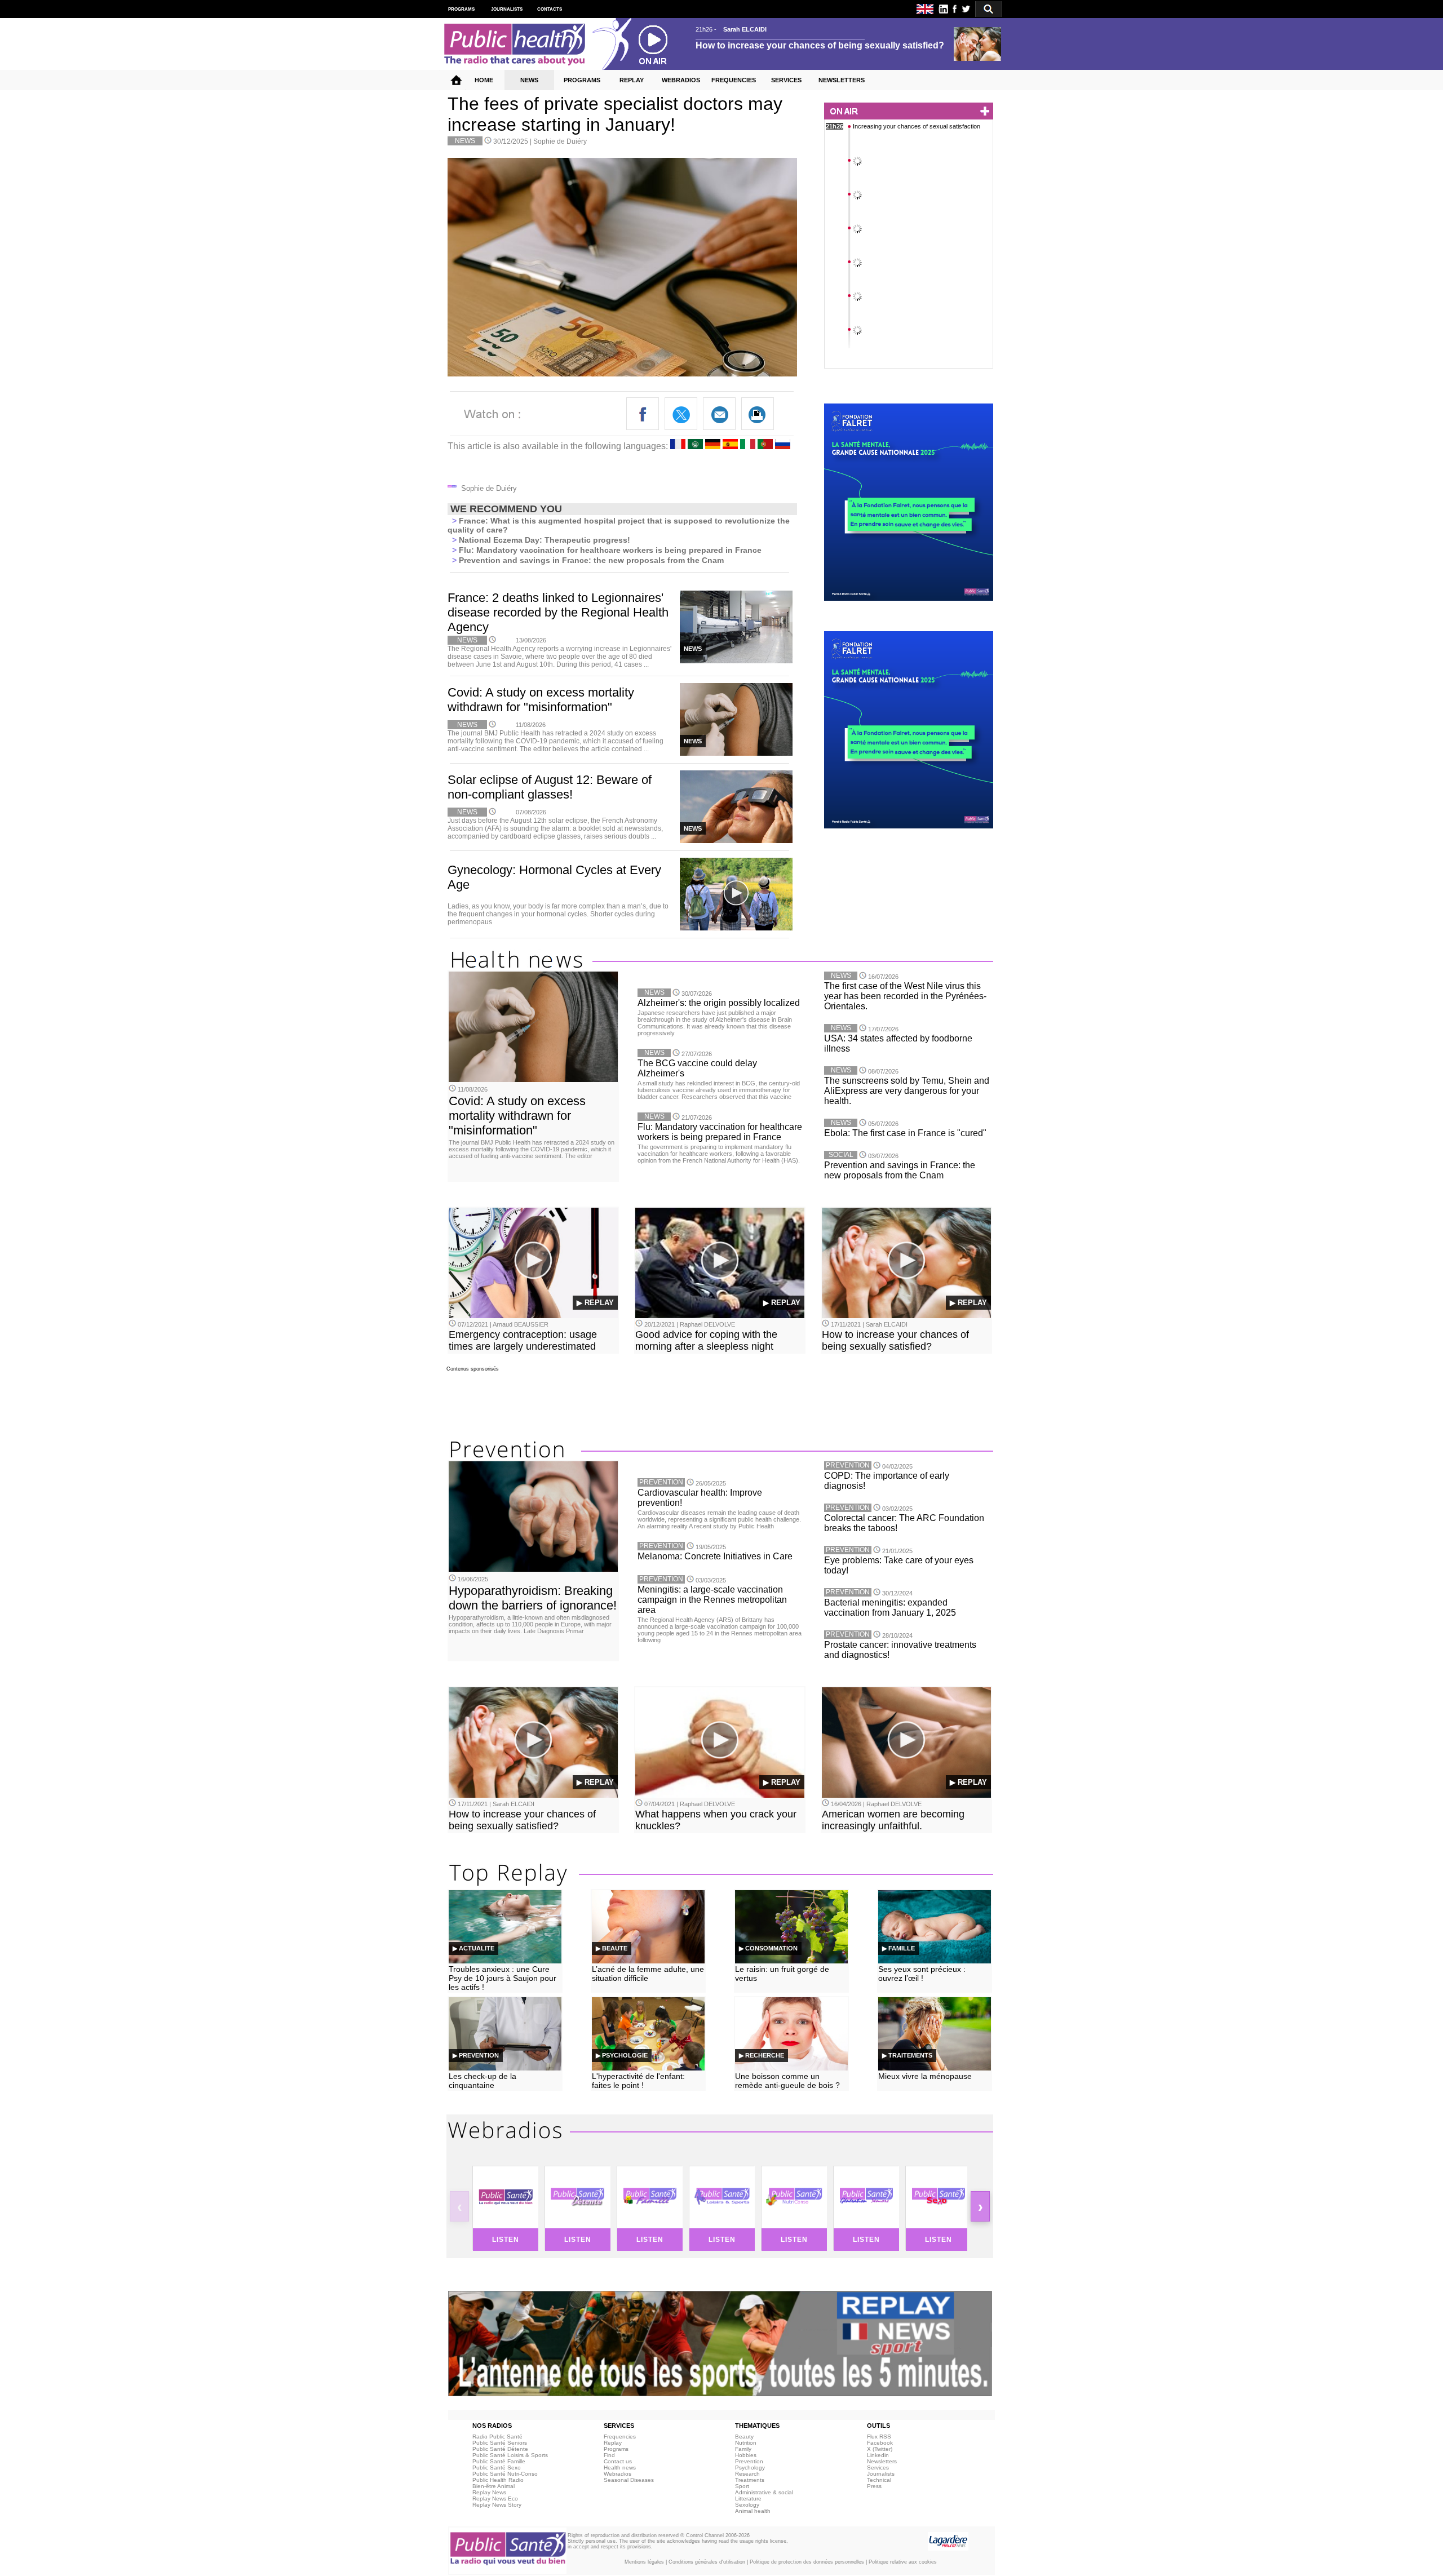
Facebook (880, 2443)
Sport (742, 2486)
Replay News (489, 2492)
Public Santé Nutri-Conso (505, 2474)
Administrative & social (764, 2492)
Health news (620, 2468)
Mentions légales (644, 2562)
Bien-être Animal (493, 2486)
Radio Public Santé (497, 2437)
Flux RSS (879, 2437)
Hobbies (746, 2455)
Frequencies (620, 2437)
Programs (616, 2449)
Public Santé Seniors (500, 2443)
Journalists (881, 2474)
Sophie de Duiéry (560, 141)
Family (743, 2449)
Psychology (750, 2468)
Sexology (747, 2505)
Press (874, 2486)
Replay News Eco (495, 2499)
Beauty (744, 2437)
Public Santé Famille (499, 2461)
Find (609, 2455)
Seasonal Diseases (629, 2480)
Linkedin (878, 2455)
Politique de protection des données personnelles (807, 2562)
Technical (879, 2480)
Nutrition (746, 2443)
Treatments (750, 2480)
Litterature (748, 2499)
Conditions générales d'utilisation (707, 2562)
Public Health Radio (498, 2480)
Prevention (749, 2461)
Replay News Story (497, 2505)
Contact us (618, 2461)
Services (878, 2468)
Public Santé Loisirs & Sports (510, 2455)
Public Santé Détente (500, 2449)
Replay (613, 2443)
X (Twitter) (880, 2449)
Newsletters (882, 2461)
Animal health (753, 2511)
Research (747, 2474)
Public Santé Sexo (497, 2468)
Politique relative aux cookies (903, 2562)
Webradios (618, 2474)
